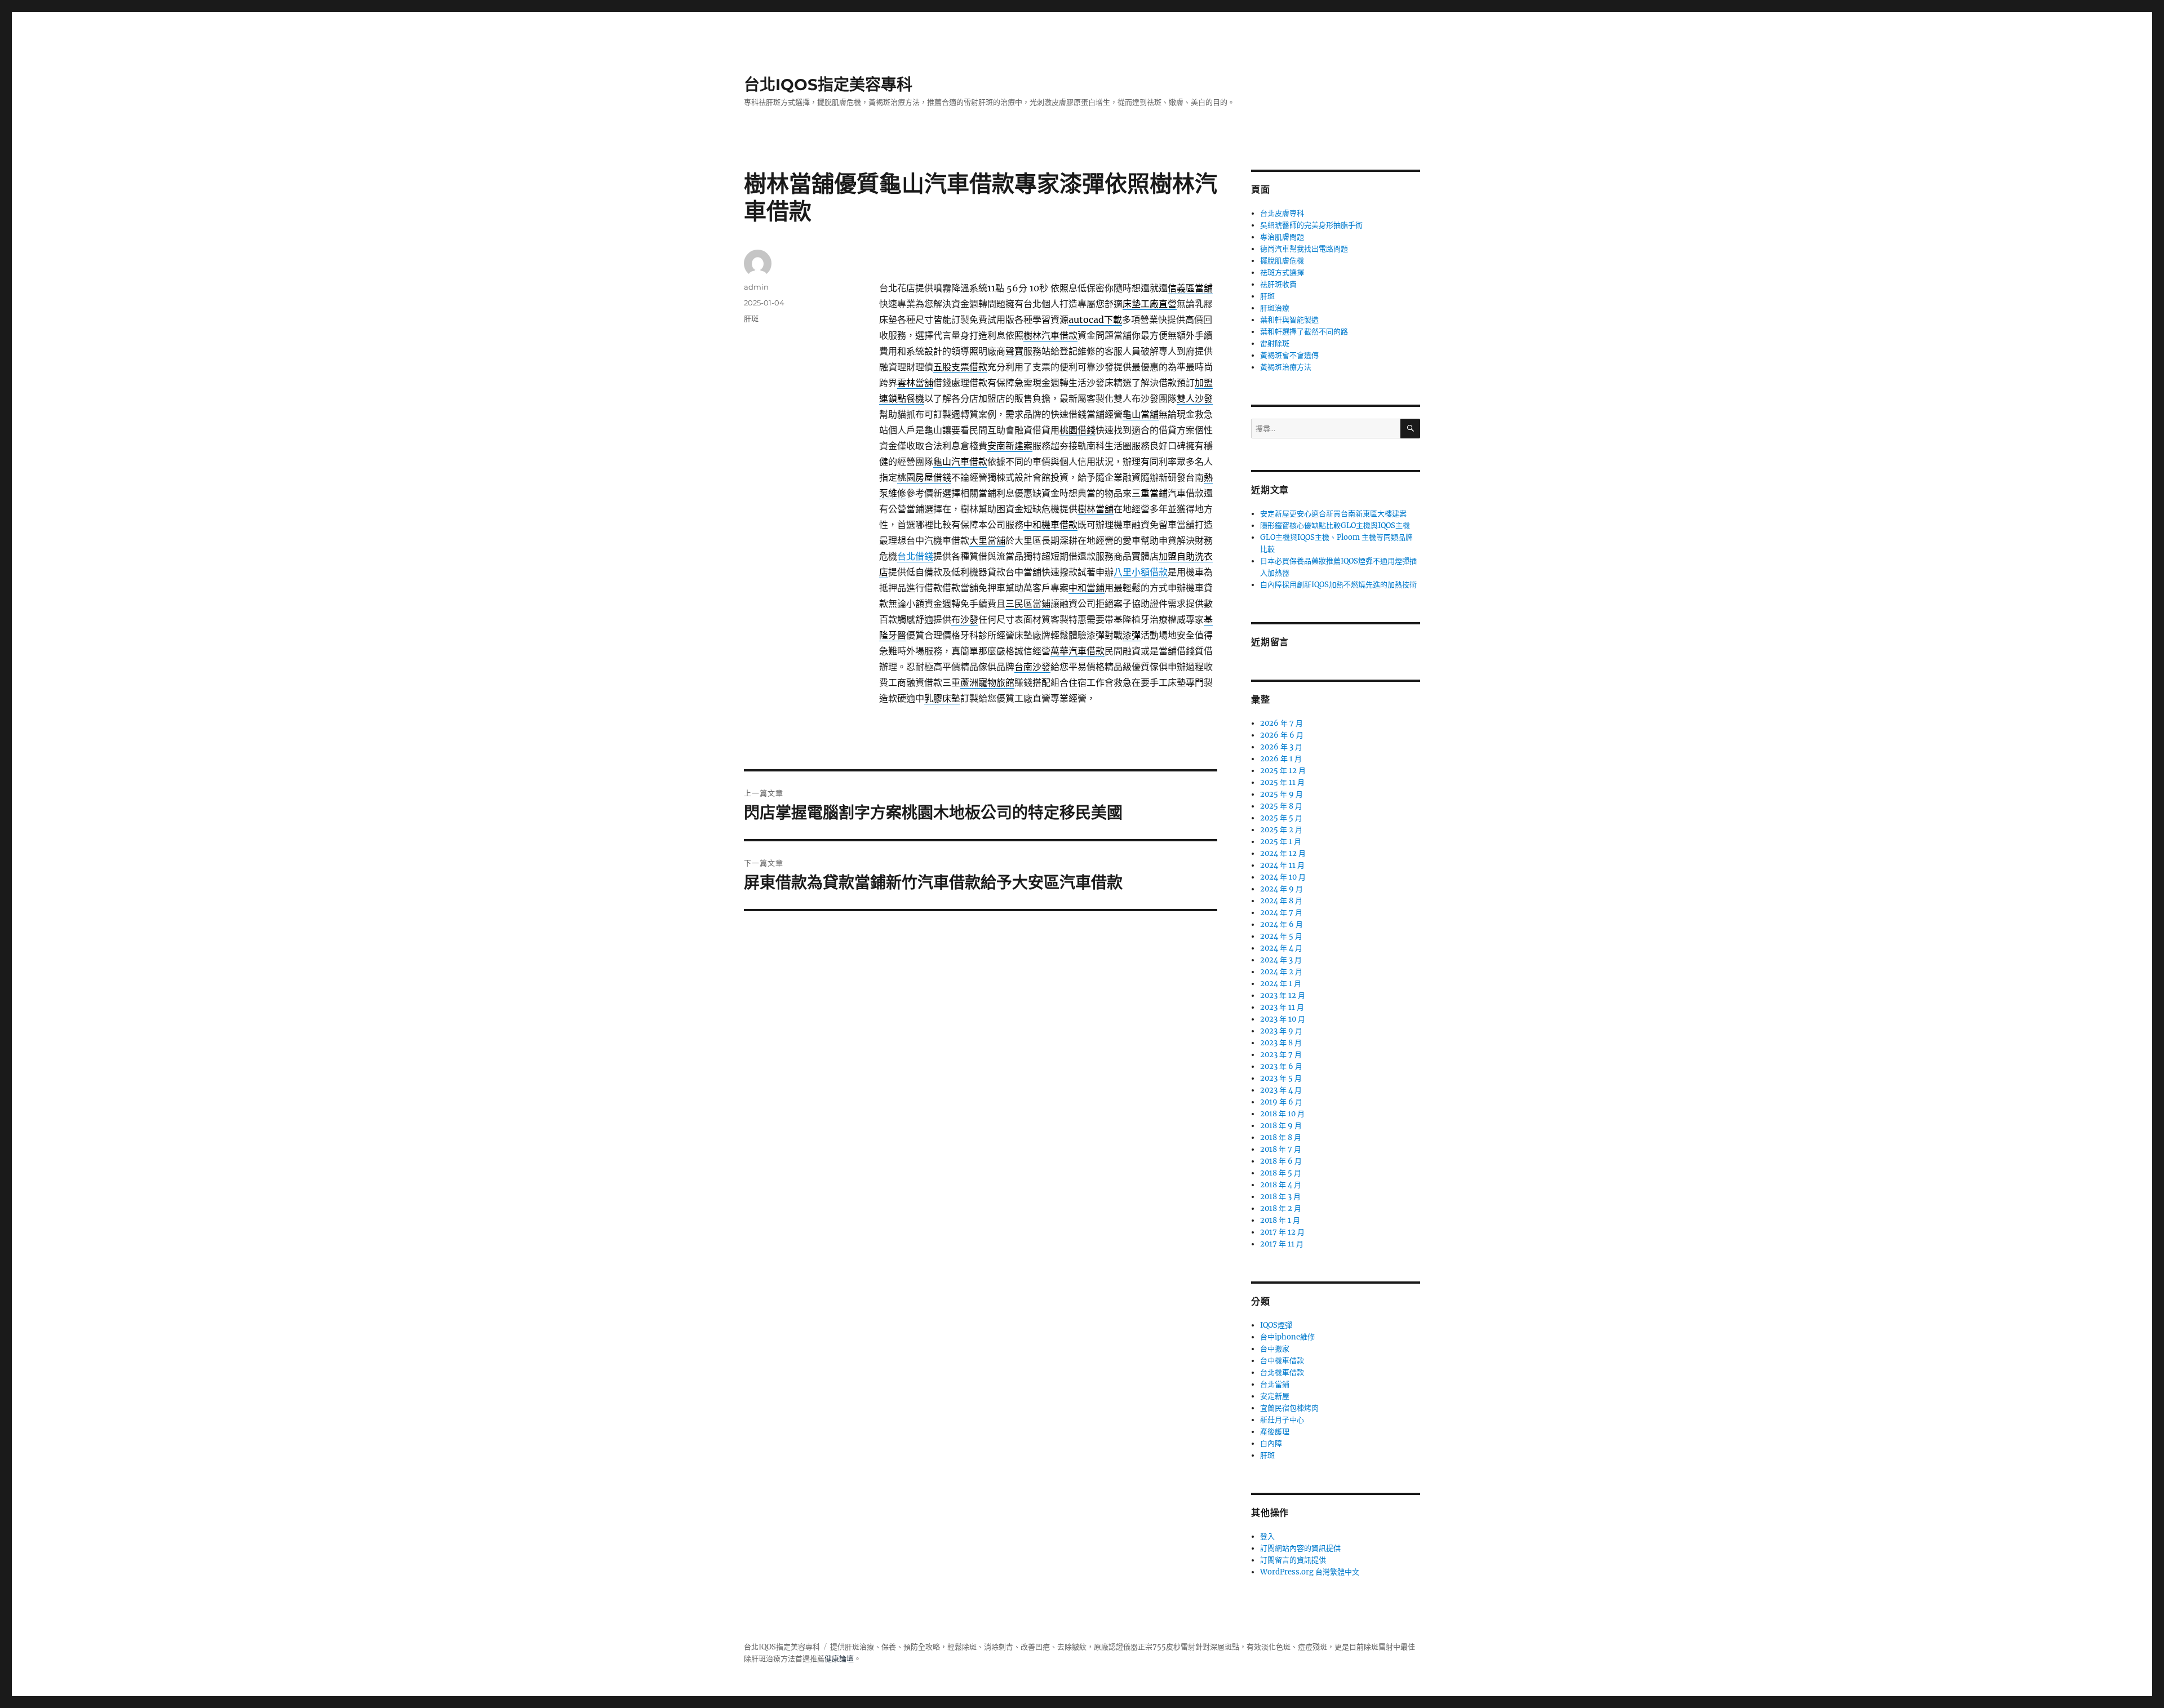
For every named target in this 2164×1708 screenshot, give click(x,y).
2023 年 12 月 (1283, 995)
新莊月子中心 (1282, 1420)
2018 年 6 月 (1281, 1161)
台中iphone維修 (1287, 1337)
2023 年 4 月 (1281, 1090)
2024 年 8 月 (1281, 901)
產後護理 (1275, 1432)
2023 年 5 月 (1281, 1078)
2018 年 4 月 (1281, 1185)
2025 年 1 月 (1281, 842)
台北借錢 (915, 556)
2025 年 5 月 (1281, 818)
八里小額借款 (1141, 572)
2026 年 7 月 (1281, 723)
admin (756, 287)
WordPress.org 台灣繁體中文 (1310, 1572)
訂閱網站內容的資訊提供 (1300, 1548)
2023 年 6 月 (1281, 1066)
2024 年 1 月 (1281, 984)
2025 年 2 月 (1281, 830)
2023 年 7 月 (1281, 1055)
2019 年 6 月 (1281, 1102)
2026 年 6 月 (1282, 735)
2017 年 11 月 (1282, 1244)
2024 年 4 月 (1281, 948)
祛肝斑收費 (1278, 284)
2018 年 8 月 (1281, 1137)
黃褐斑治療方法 (1286, 367)
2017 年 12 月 (1282, 1232)
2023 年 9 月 (1281, 1031)
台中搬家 (1275, 1349)
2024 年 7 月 (1281, 913)
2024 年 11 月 (1282, 865)
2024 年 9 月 (1281, 889)
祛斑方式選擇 (1282, 272)
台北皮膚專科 (1282, 213)
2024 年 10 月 (1283, 877)
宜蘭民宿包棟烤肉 (1289, 1408)
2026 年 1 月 (1281, 759)
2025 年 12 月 (1283, 771)
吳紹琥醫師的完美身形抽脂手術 (1311, 225)
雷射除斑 (1275, 343)
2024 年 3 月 (1281, 960)
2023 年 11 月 (1282, 1007)
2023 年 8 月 (1281, 1043)
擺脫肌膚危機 (1282, 261)
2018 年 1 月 (1280, 1220)
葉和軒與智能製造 (1289, 320)
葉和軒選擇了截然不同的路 (1304, 332)
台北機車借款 (1282, 1372)
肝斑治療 (1275, 308)
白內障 (1271, 1443)
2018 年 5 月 (1281, 1173)
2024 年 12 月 (1283, 853)
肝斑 (751, 318)
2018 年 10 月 (1282, 1114)
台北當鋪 (1275, 1384)
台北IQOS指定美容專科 (828, 85)
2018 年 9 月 (1281, 1126)
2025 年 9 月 (1281, 794)
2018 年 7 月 (1281, 1149)
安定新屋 (1275, 1396)
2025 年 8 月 (1281, 806)
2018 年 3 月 (1280, 1197)
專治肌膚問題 (1282, 237)
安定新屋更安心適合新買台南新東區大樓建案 (1333, 514)
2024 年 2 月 (1281, 972)
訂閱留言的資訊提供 (1293, 1560)
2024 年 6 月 (1281, 924)
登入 (1267, 1536)
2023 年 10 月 (1283, 1019)
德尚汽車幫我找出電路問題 (1304, 249)
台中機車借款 (1282, 1361)
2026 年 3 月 (1281, 747)
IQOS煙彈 (1276, 1325)
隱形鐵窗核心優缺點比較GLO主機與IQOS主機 (1335, 525)
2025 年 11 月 (1282, 782)
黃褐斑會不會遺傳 (1289, 355)
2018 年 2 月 (1281, 1208)
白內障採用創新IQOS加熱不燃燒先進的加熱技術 (1338, 585)
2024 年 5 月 (1281, 936)
